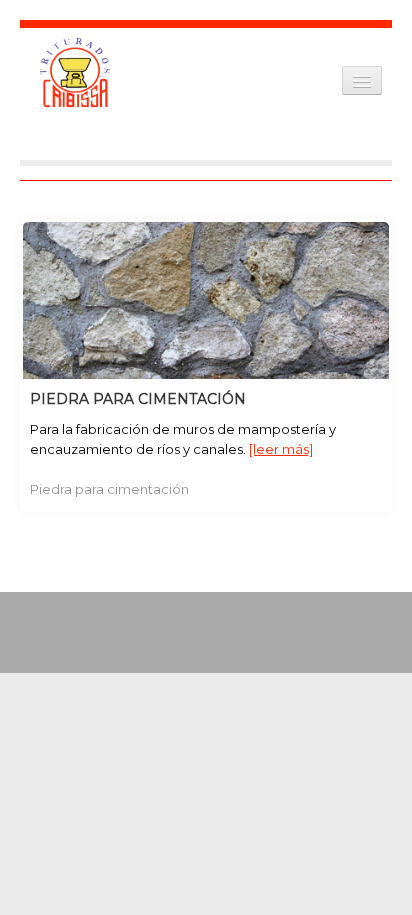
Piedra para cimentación (109, 489)
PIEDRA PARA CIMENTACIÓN (138, 399)
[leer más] (281, 449)
